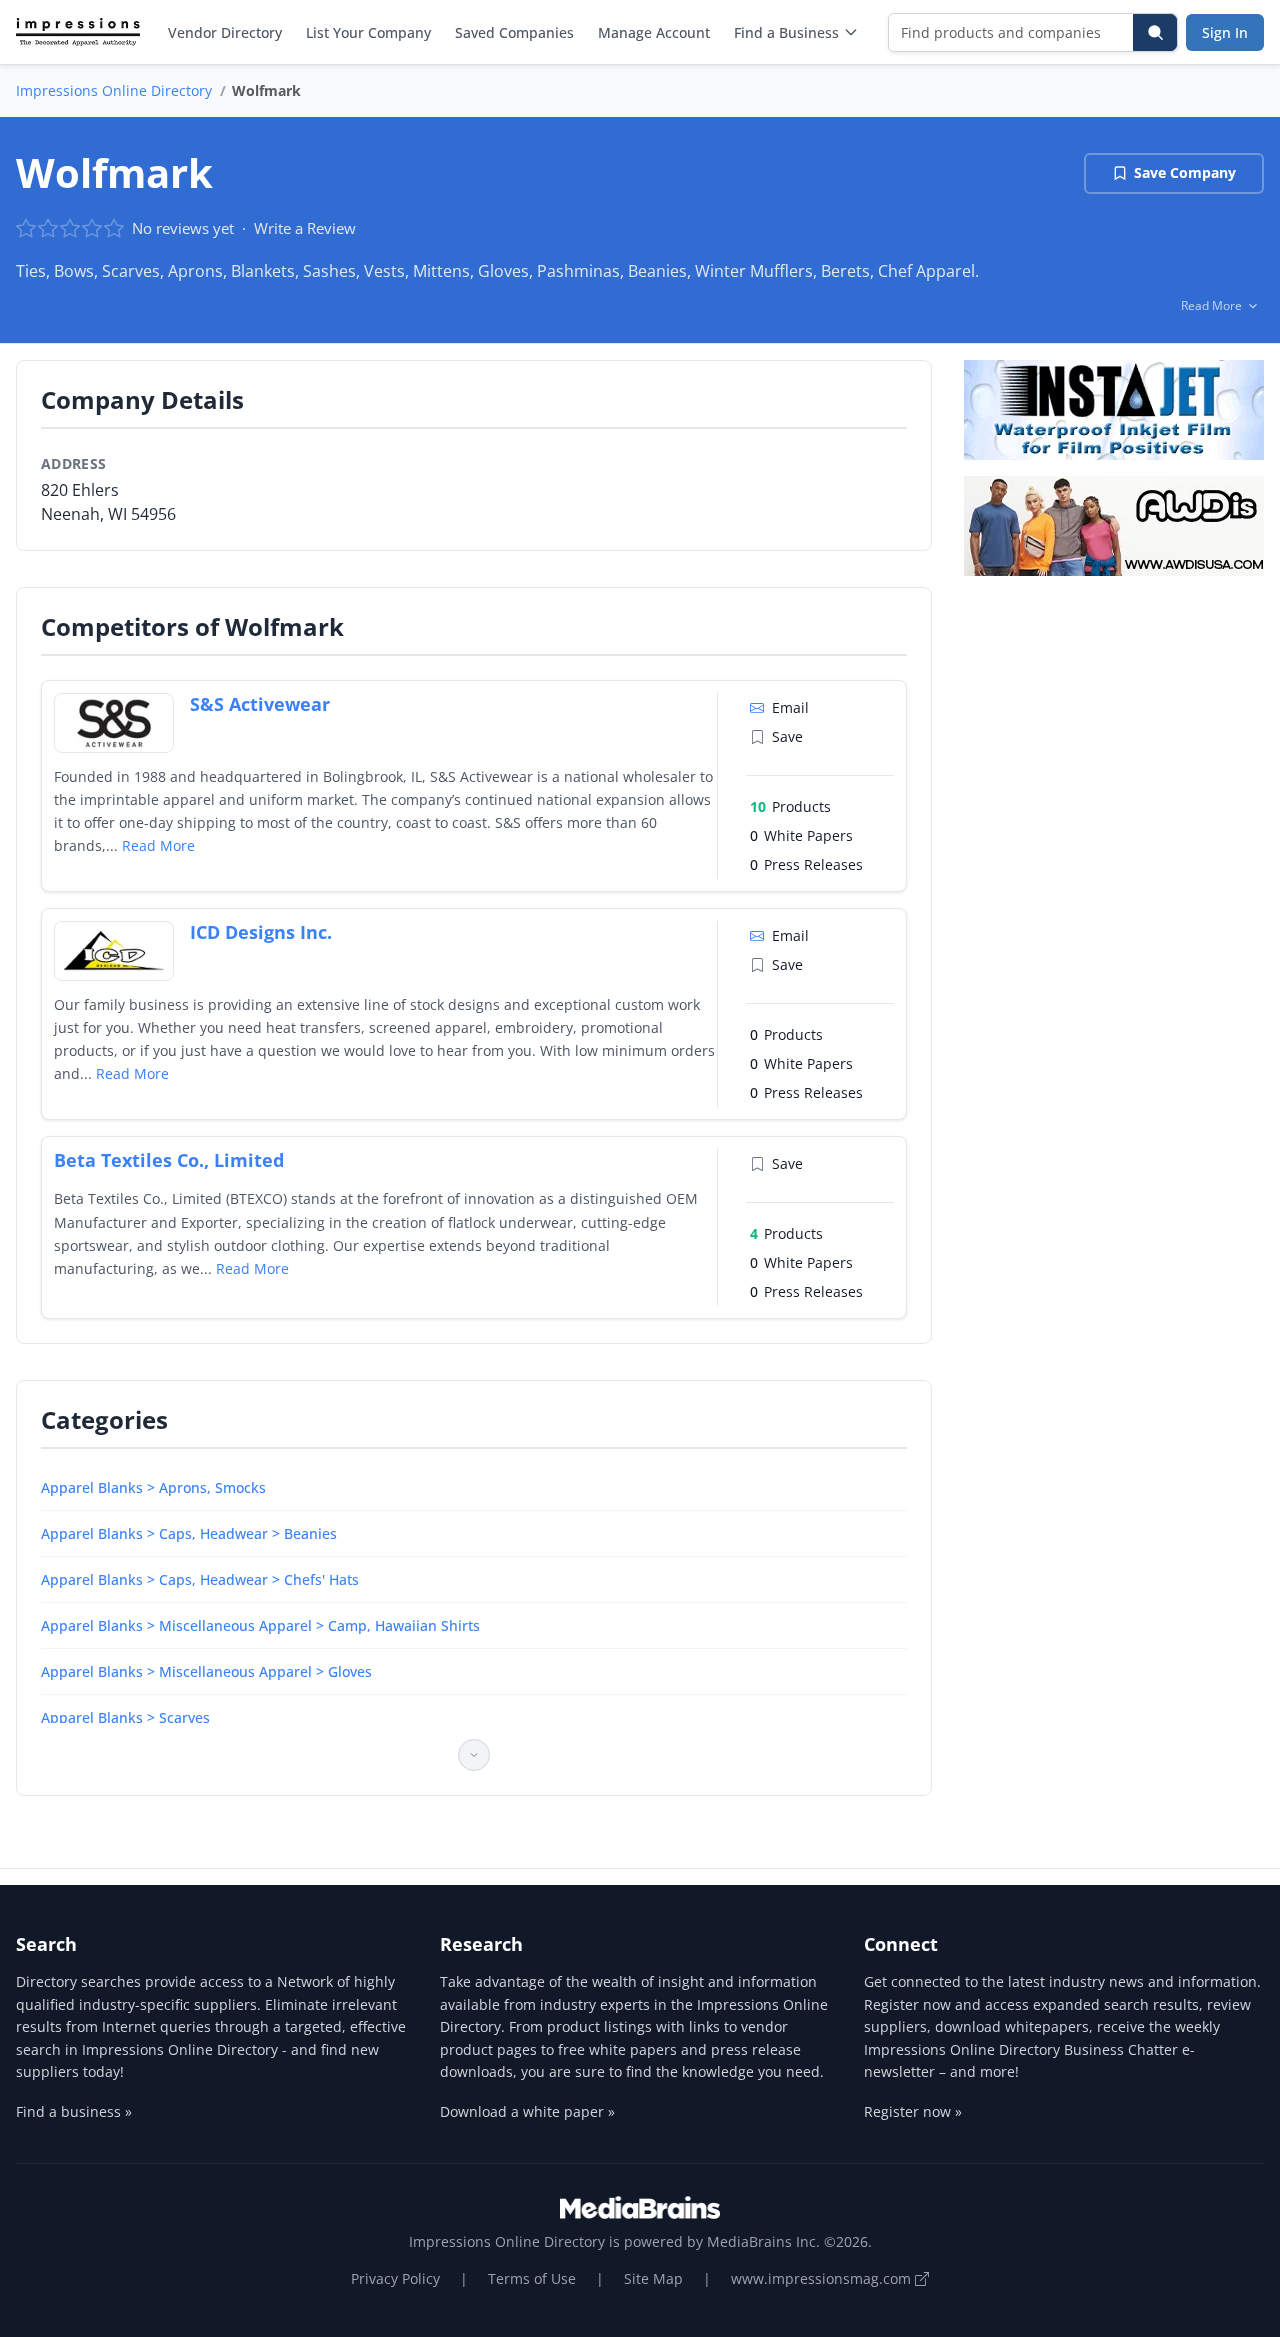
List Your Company (368, 32)
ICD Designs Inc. (261, 932)
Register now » (913, 2111)
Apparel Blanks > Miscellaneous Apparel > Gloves (206, 1671)
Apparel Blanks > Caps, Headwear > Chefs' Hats (200, 1579)
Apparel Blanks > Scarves (125, 1717)
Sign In (1225, 32)
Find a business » (74, 2111)
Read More (158, 845)
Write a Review (305, 228)
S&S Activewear (260, 704)
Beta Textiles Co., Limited (169, 1160)
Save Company (1185, 172)
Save (787, 736)
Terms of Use (532, 2278)
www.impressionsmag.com (823, 2278)
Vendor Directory (225, 32)
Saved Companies (514, 32)
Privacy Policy (395, 2278)
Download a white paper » (527, 2111)
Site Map (653, 2278)
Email (790, 707)
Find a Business (786, 32)
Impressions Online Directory (114, 90)
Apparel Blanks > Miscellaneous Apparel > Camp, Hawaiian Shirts (260, 1625)
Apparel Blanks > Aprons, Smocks (153, 1487)
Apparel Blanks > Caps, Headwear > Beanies (189, 1533)
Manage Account (654, 32)
